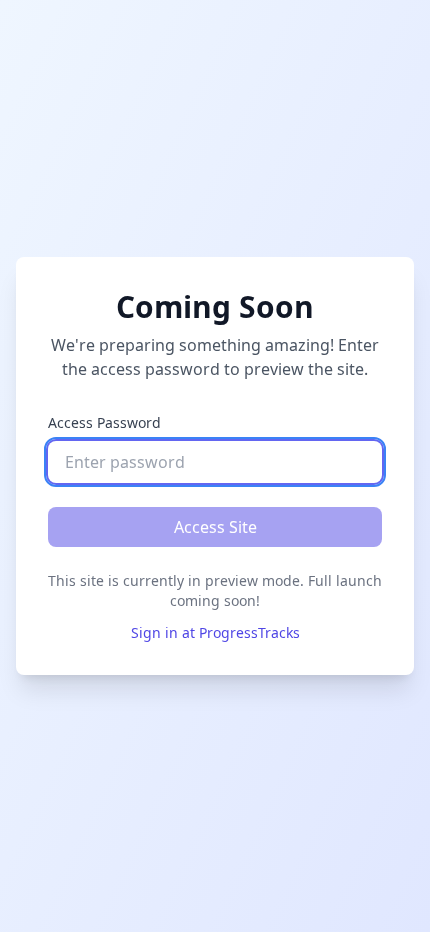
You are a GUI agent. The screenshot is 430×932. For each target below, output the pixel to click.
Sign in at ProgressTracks (215, 632)
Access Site (215, 527)
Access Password (104, 422)
